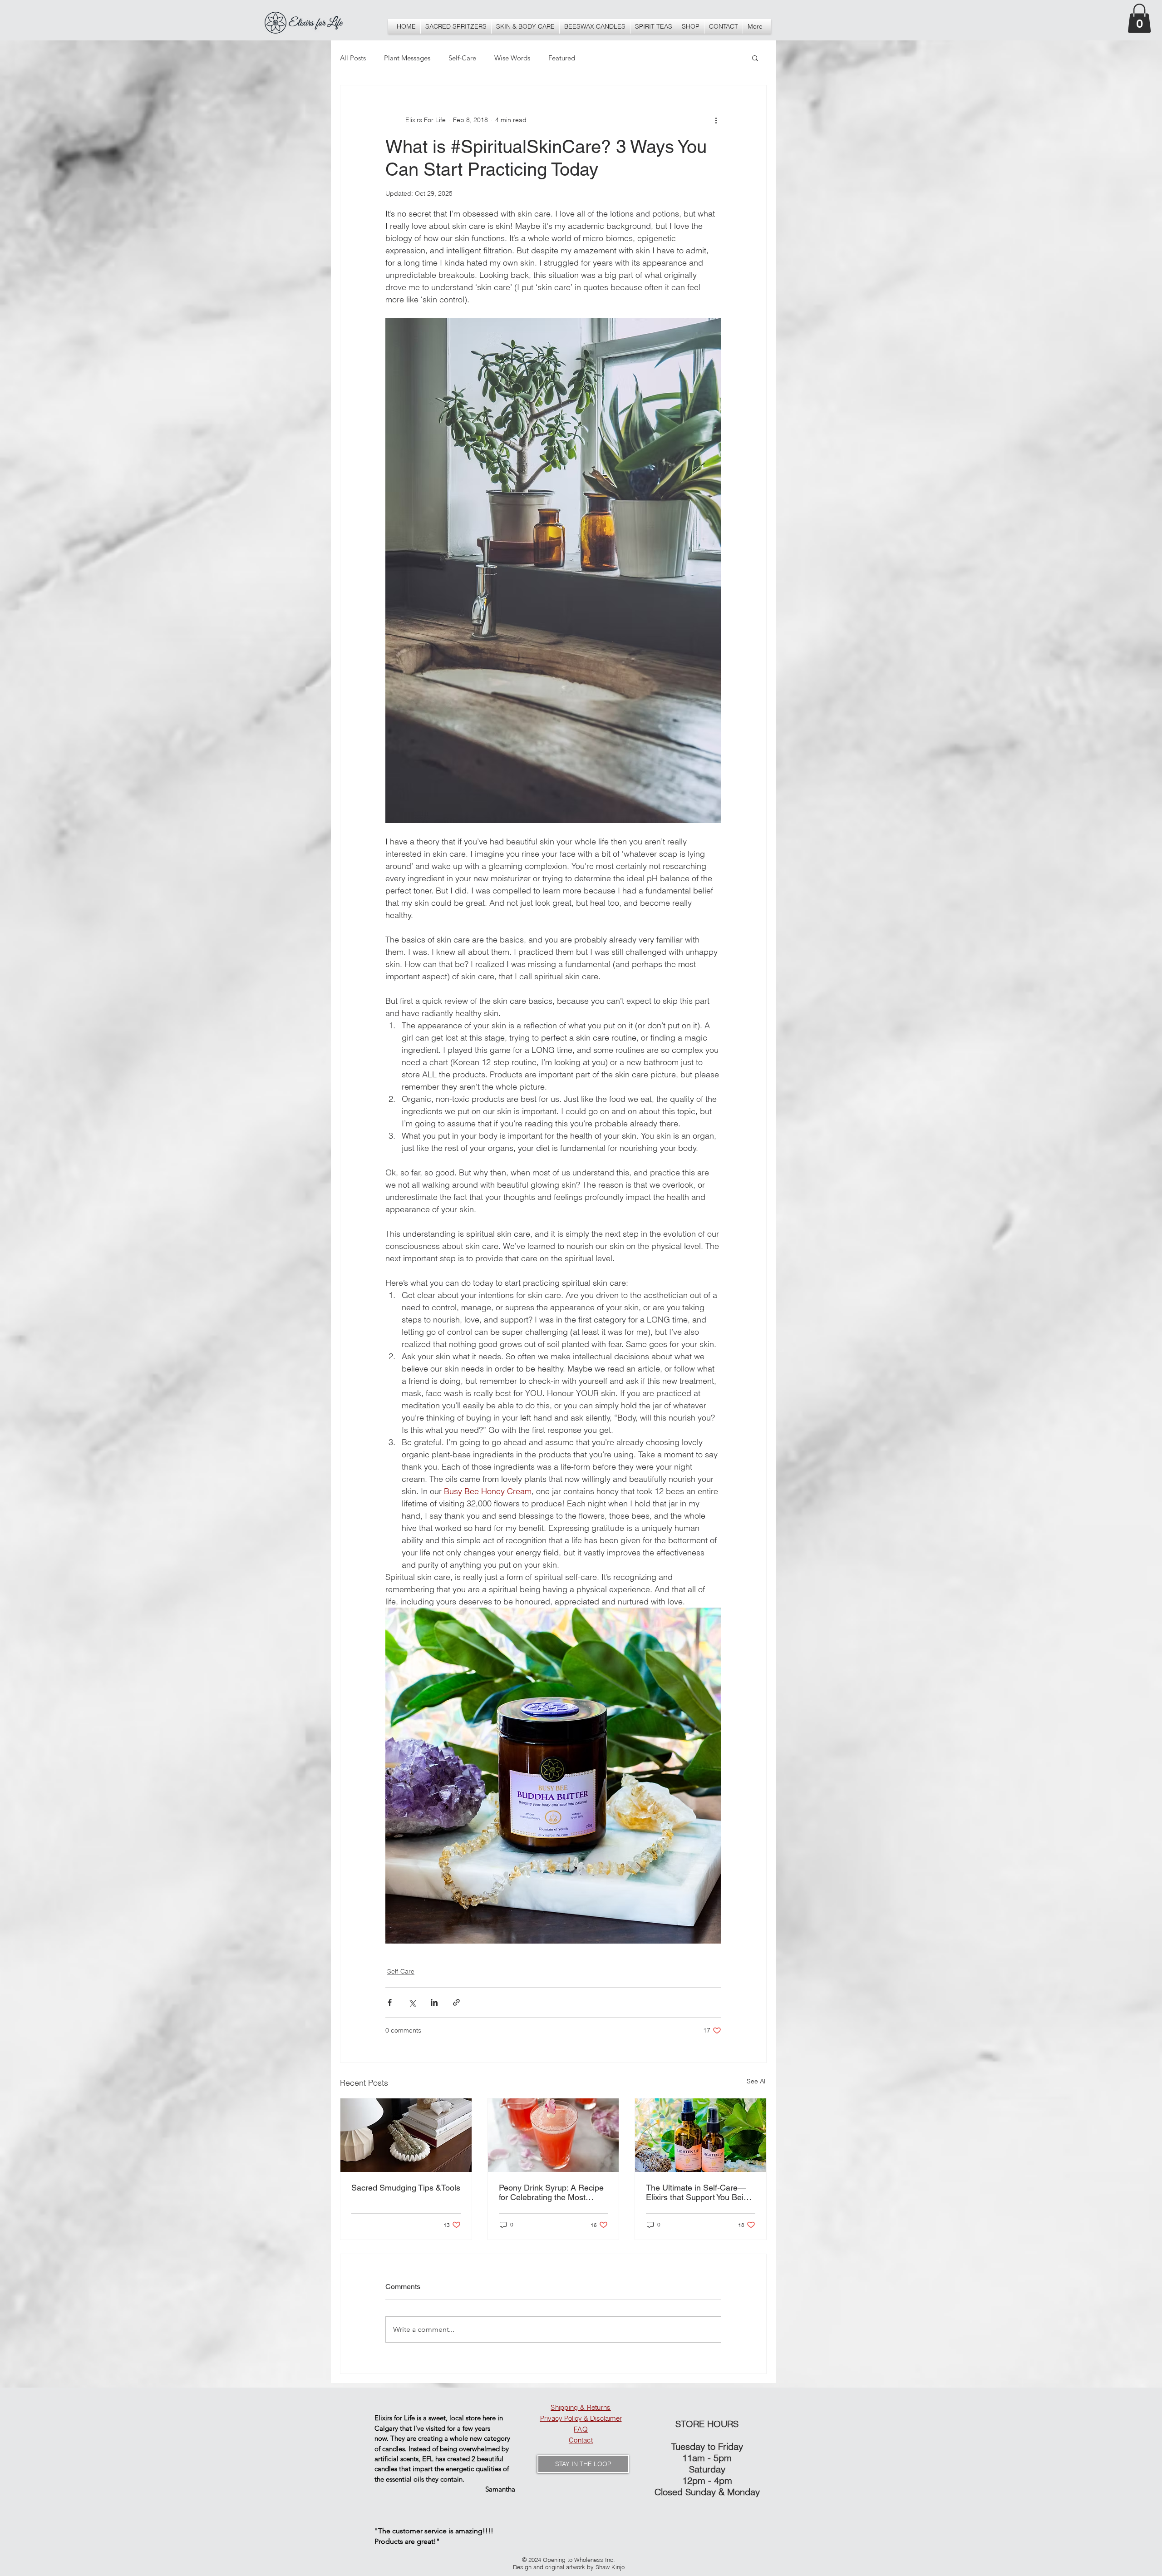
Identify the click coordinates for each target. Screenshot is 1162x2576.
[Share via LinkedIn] (434, 2002)
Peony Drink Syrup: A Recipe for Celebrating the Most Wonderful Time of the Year (551, 2192)
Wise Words (512, 58)
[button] (691, 26)
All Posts (353, 58)
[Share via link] (456, 2002)
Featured (562, 58)
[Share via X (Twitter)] (412, 2002)
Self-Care (462, 58)
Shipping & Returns (581, 2407)
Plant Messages (407, 58)
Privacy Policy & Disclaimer (581, 2418)
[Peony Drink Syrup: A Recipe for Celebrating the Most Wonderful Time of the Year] (554, 2135)
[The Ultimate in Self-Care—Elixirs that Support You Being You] (701, 2135)
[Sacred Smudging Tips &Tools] (406, 2135)
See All (757, 2081)
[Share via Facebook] (390, 2002)
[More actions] (716, 120)
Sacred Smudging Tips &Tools (406, 2188)
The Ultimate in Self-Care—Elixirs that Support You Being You (699, 2192)
